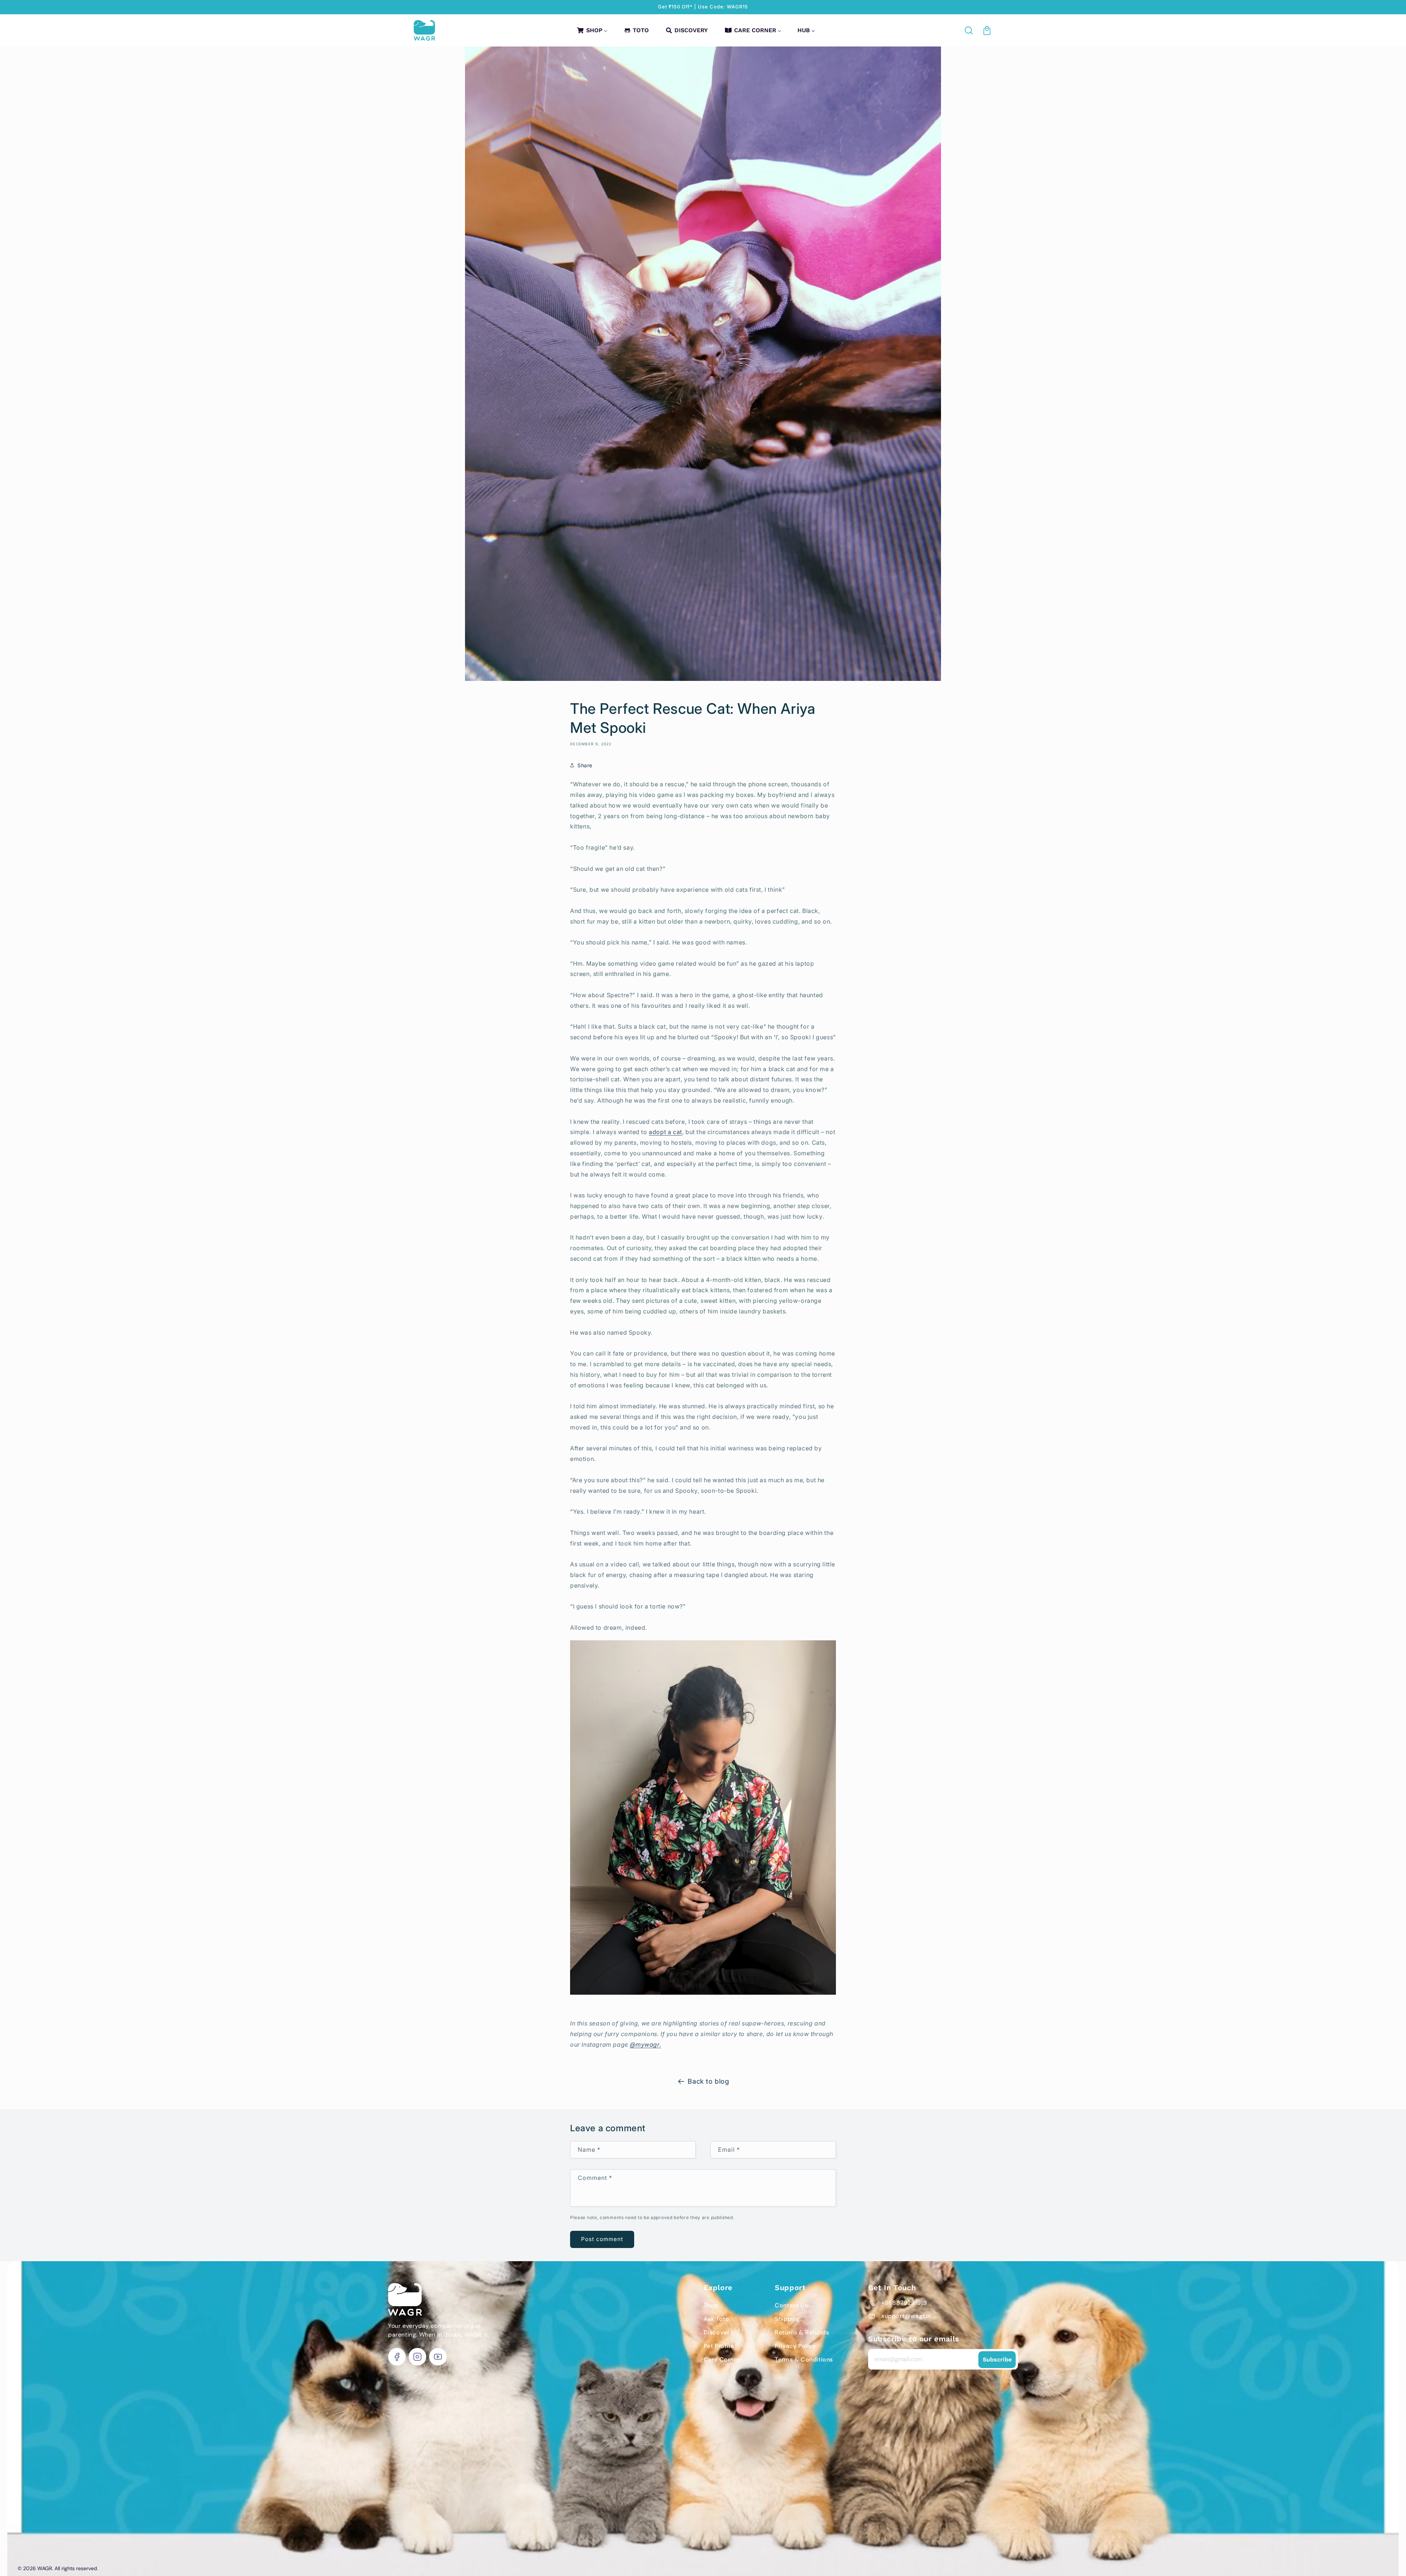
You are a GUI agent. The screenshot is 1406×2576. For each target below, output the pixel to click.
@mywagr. (645, 2044)
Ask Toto (717, 2319)
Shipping (787, 2319)
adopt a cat (665, 1132)
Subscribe (997, 2359)
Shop (711, 2305)
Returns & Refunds (802, 2332)
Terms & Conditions (804, 2359)
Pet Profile (719, 2346)
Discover (717, 2332)
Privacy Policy (795, 2346)
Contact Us (791, 2305)
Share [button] (585, 765)
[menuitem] (592, 30)
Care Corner (722, 2359)
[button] (969, 30)
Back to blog (708, 2081)
